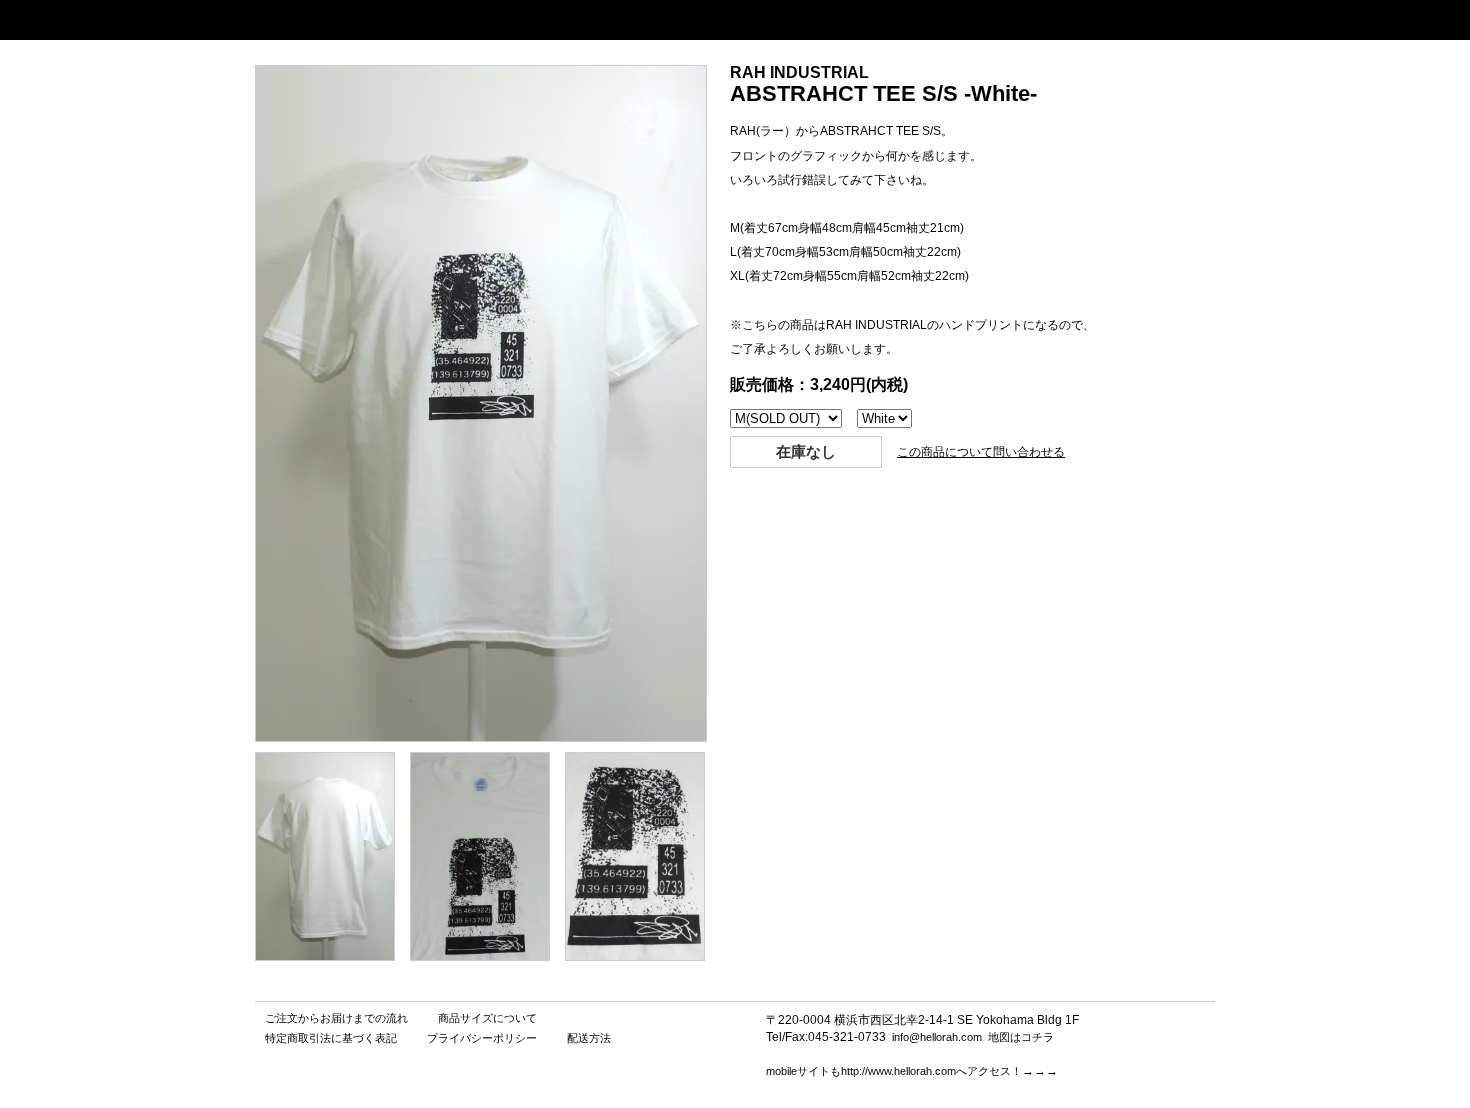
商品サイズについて (487, 1018)
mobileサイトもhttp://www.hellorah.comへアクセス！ (894, 1071)
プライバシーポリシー (482, 1038)
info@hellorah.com (937, 1037)
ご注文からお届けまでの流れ (336, 1018)
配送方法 (589, 1038)
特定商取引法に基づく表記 (331, 1038)
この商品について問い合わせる (981, 452)
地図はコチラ (1021, 1037)
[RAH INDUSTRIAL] (325, 955)
